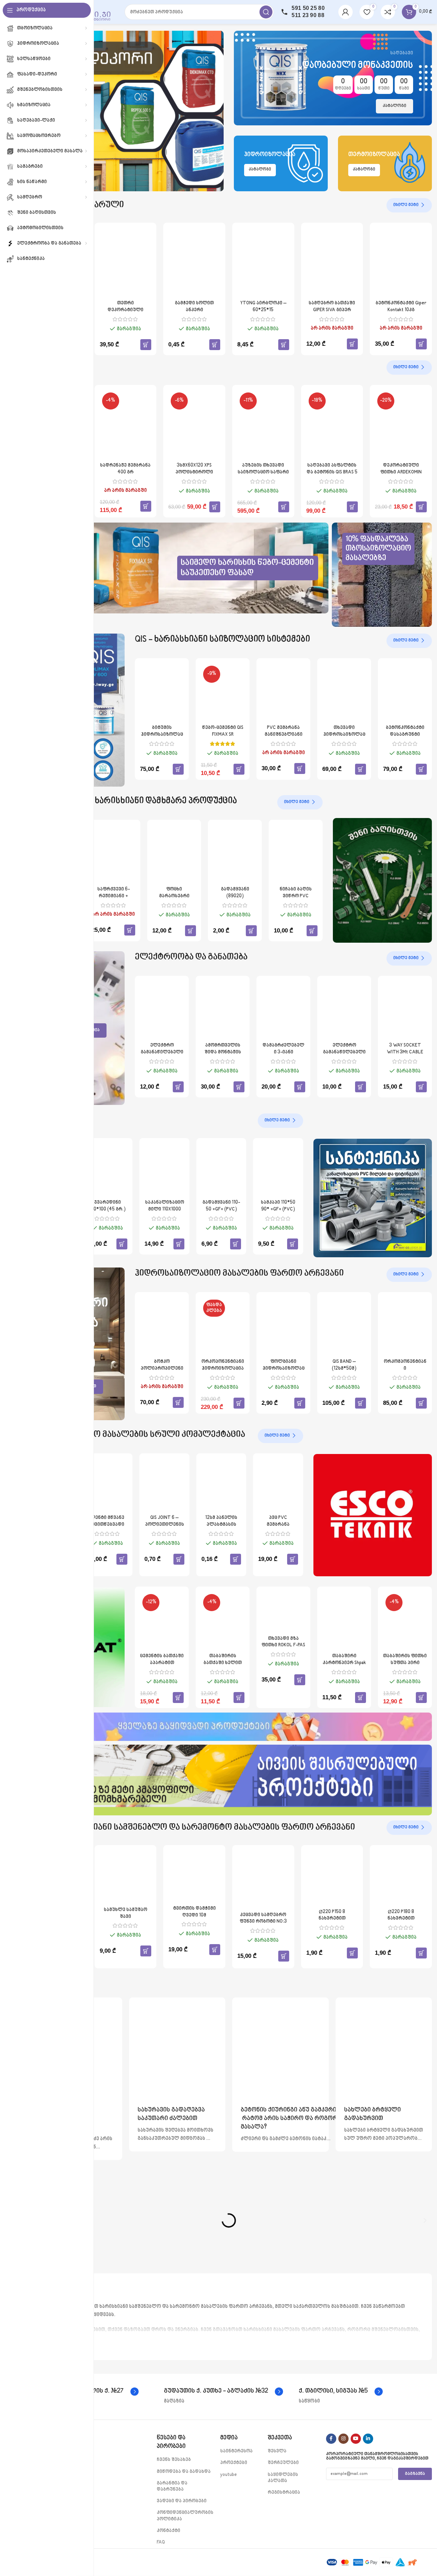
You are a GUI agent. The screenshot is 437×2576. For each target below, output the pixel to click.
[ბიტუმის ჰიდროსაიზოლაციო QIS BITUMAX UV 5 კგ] (162, 693)
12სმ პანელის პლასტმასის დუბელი (221, 1524)
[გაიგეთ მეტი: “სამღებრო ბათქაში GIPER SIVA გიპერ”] (352, 344)
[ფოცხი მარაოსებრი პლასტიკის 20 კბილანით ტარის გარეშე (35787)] (174, 854)
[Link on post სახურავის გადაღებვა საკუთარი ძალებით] (177, 2046)
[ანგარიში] (346, 12)
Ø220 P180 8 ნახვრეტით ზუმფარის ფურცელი (401, 1919)
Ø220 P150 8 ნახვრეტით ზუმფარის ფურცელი (332, 1919)
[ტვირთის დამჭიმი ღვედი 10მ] (194, 1876)
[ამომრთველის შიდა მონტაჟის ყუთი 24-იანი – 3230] (223, 1010)
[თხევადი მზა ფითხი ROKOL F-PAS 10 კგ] (283, 1612)
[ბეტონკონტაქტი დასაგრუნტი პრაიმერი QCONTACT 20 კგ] (405, 693)
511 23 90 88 (308, 15)
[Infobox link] (223, 2392)
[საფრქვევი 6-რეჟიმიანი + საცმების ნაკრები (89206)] (113, 854)
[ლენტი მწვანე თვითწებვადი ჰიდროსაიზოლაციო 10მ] (108, 1485)
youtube (229, 2475)
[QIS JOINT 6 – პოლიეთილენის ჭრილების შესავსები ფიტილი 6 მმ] (164, 1485)
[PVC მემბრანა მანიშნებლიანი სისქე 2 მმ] (283, 693)
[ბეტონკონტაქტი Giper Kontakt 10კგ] (401, 262)
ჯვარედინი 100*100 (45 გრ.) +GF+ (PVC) (107, 1209)
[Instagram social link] (343, 2439)
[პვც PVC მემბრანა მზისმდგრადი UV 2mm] (278, 1485)
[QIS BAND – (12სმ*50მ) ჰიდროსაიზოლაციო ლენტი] (344, 1326)
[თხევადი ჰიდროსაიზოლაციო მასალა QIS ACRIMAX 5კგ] (344, 693)
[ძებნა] (266, 12)
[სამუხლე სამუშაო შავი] (126, 1877)
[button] (146, 345)
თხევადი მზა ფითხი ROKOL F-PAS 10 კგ (283, 1645)
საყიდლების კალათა (283, 2478)
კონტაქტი (168, 2531)
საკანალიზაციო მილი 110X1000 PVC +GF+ (165, 1209)
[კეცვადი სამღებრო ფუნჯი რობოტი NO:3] (263, 1879)
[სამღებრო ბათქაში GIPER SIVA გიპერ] (332, 262)
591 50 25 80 (308, 8)
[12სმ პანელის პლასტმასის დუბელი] (221, 1485)
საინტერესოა (236, 2451)
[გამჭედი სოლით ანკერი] (194, 262)
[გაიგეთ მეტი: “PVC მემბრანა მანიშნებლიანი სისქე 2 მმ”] (300, 768)
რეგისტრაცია (284, 2492)
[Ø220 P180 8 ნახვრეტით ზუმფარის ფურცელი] (401, 1878)
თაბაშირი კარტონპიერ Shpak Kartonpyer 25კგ (344, 1663)
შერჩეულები (283, 2463)
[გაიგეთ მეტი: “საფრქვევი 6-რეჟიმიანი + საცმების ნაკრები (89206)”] (130, 930)
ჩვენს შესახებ (174, 2460)
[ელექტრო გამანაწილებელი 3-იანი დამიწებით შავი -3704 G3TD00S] (344, 1010)
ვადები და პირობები (182, 2501)
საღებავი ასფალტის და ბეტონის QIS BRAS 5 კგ (332, 472)
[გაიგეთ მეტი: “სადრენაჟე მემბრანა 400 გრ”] (146, 506)
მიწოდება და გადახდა (184, 2472)
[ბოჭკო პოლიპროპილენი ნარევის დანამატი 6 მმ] (162, 1326)
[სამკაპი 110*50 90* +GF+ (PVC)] (278, 1170)
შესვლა (277, 2451)
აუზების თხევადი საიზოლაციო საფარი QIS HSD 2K (263, 472)
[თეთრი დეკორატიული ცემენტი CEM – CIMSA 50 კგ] (126, 262)
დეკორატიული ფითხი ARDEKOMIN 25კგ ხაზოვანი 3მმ (401, 472)
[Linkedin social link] (368, 2439)
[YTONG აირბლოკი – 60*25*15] (263, 262)
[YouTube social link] (356, 2439)
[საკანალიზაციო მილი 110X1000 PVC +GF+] (164, 1170)
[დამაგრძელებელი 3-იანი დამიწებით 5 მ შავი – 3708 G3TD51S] (283, 1010)
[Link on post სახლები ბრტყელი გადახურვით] (384, 2046)
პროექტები (234, 2463)
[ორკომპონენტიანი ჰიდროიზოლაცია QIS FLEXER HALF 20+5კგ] (405, 1326)
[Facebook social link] (331, 2439)
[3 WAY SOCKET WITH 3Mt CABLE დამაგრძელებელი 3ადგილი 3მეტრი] (405, 1010)
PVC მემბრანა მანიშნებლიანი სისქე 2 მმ (284, 734)
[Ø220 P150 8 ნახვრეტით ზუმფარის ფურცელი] (332, 1878)
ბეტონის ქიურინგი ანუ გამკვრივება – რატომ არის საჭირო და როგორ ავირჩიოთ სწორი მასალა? (316, 2119)
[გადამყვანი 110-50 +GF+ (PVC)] (221, 1170)
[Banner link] (333, 78)
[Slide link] (125, 111)
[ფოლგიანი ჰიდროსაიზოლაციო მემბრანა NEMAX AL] (283, 1326)
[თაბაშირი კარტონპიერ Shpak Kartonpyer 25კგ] (344, 1621)
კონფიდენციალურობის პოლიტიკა (185, 2516)
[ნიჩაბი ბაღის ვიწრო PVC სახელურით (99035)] (296, 854)
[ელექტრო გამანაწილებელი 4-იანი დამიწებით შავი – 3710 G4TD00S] (162, 1010)
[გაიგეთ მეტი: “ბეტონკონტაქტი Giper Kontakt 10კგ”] (421, 344)
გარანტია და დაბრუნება (172, 2486)
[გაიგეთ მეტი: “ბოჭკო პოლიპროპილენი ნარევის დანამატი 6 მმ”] (178, 1402)
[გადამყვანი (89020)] (235, 854)
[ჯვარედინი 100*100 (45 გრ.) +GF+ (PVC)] (108, 1170)
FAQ (161, 2542)
